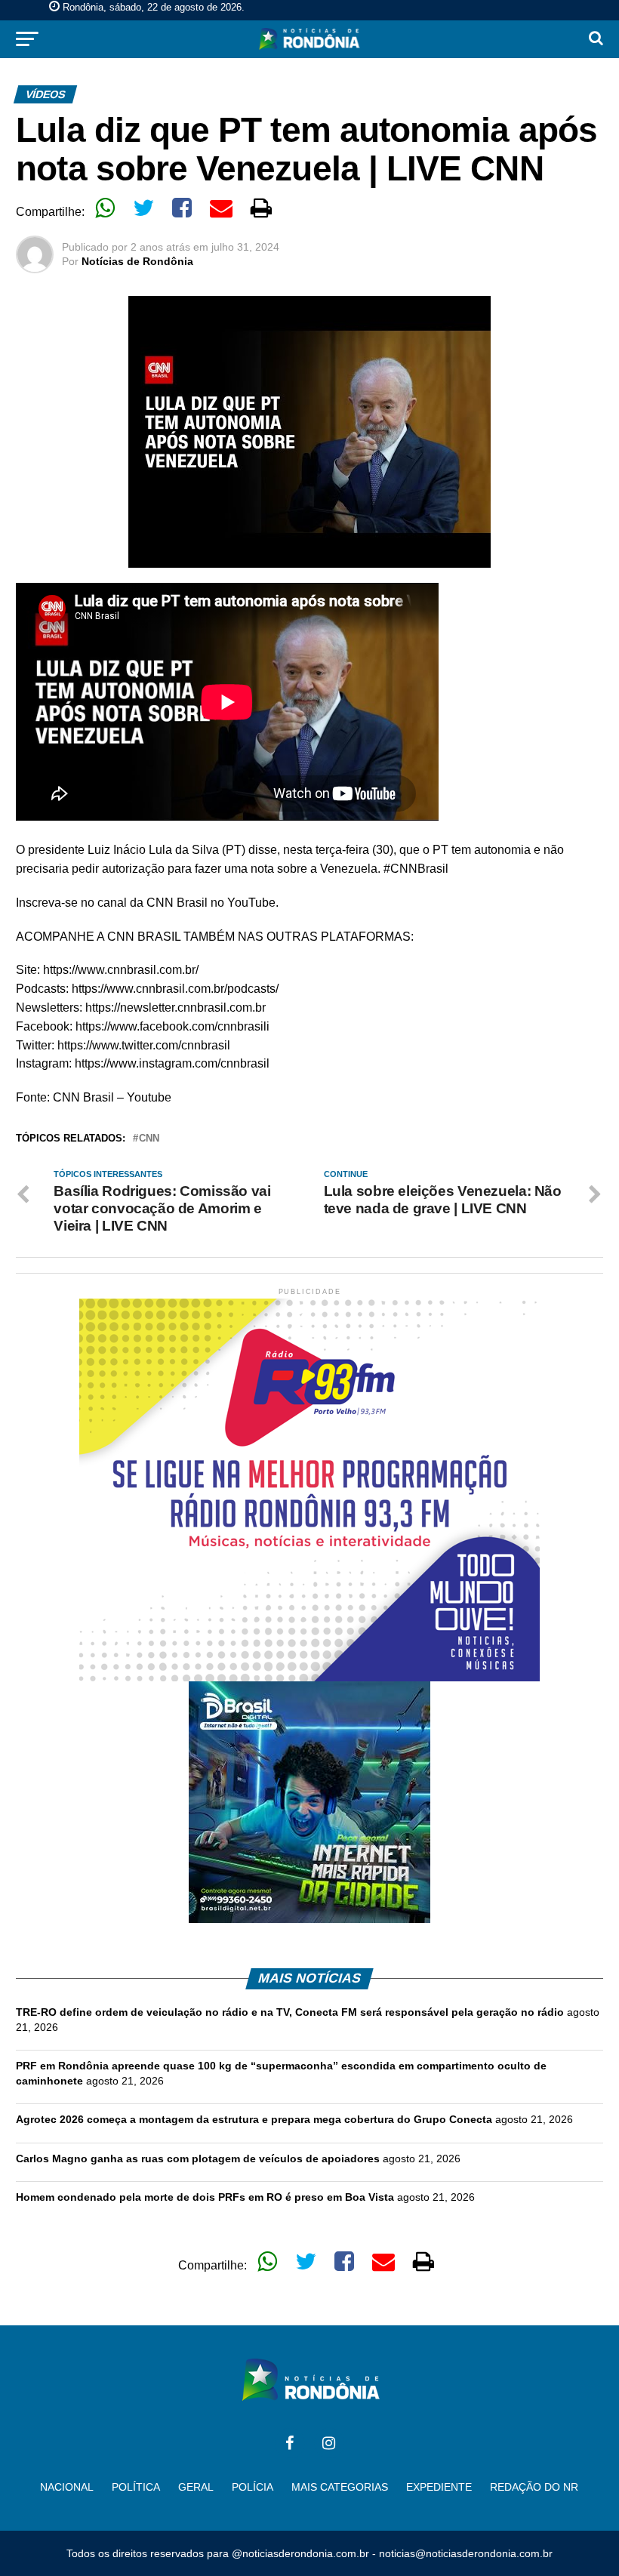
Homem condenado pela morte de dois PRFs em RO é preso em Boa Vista (205, 2197)
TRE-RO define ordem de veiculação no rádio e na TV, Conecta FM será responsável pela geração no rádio (290, 2012)
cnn (149, 1139)
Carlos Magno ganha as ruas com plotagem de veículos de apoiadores (198, 2158)
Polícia (253, 2487)
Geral (196, 2487)
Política (136, 2487)
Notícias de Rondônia (137, 261)
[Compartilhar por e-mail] (221, 208)
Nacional (67, 2487)
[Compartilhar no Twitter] (143, 208)
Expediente (439, 2487)
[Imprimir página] (261, 208)
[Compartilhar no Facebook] (182, 208)
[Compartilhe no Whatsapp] (105, 208)
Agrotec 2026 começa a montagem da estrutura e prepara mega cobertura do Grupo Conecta (254, 2119)
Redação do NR (534, 2487)
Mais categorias (340, 2487)
